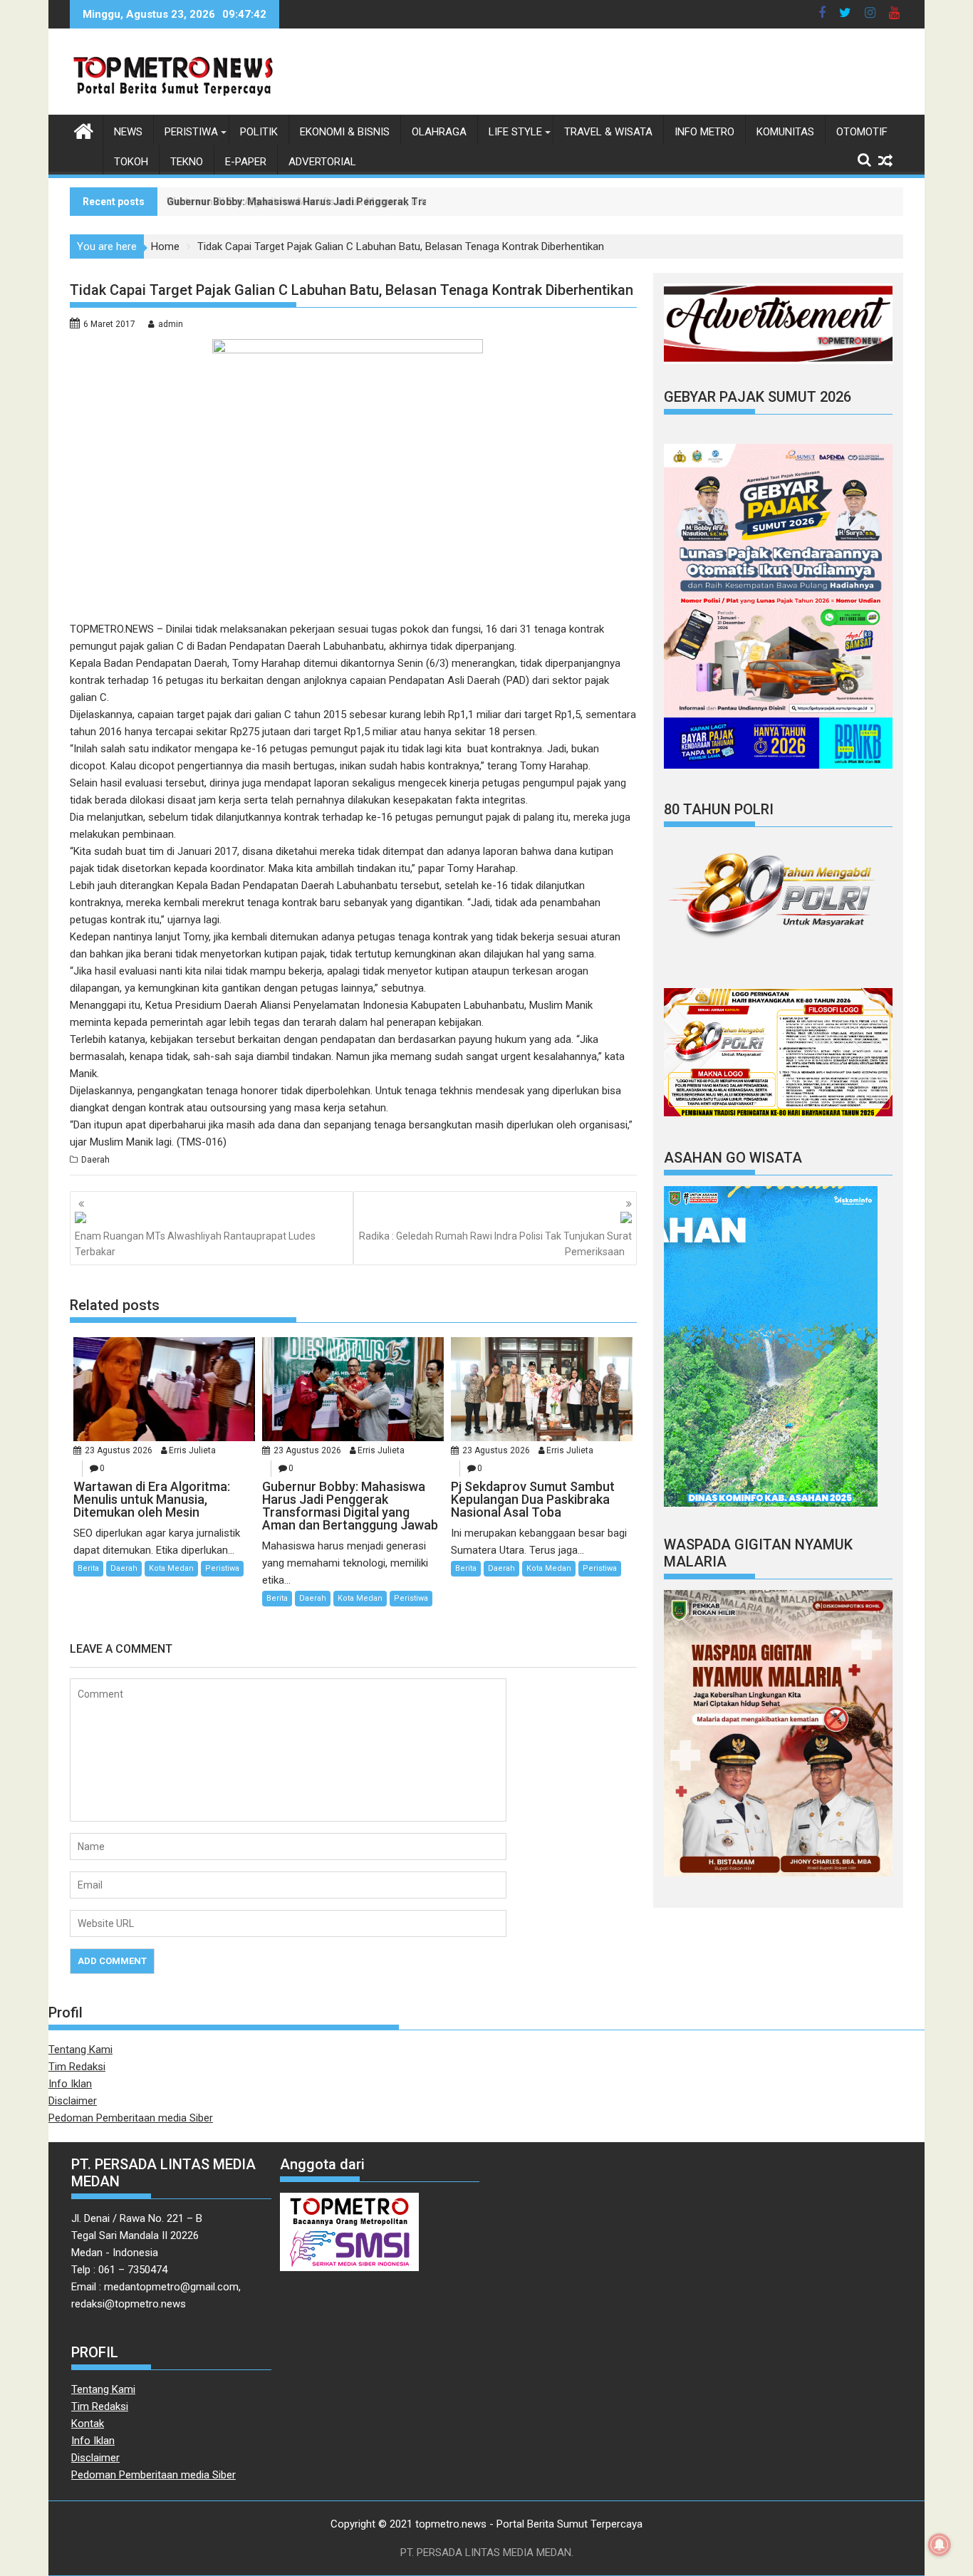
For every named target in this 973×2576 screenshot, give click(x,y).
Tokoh (131, 162)
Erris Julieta (192, 1450)
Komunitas (785, 132)
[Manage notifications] (940, 2545)
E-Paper (246, 162)
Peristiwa (191, 132)
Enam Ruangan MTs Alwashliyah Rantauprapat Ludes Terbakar (195, 1244)
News (128, 132)
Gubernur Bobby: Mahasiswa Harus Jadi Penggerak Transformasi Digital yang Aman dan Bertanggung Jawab (424, 202)
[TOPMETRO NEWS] (84, 130)
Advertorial (322, 162)
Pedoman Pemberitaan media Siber (131, 2118)
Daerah (95, 1160)
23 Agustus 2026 (119, 1450)
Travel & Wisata (608, 132)
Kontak (88, 2424)
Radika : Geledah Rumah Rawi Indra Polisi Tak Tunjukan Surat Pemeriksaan (495, 1244)
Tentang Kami (80, 2050)
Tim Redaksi (77, 2067)
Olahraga (439, 132)
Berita (88, 1568)
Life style (515, 132)
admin (171, 324)
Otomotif (862, 132)
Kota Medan (171, 1568)
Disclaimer (73, 2101)
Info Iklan (70, 2084)
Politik (259, 132)
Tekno (187, 162)
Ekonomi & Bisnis (345, 132)
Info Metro (704, 132)
